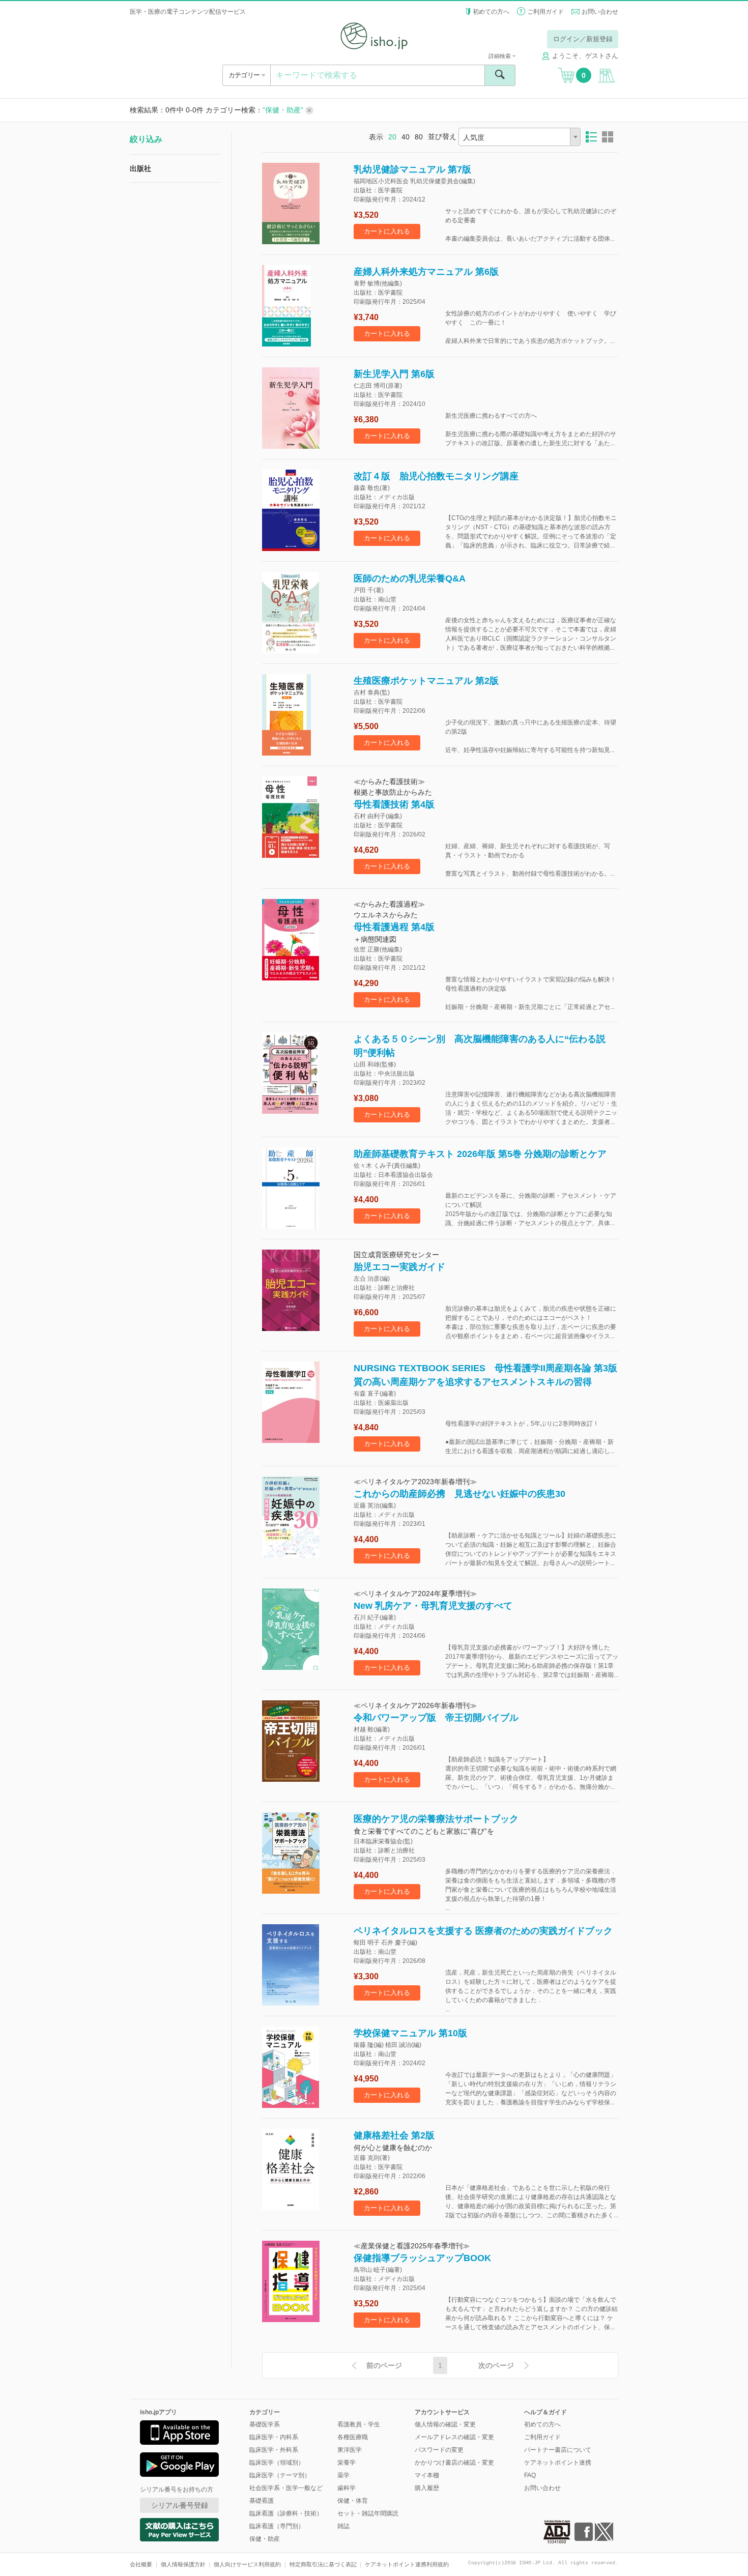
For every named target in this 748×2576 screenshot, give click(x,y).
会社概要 (141, 2564)
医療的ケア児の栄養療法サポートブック (436, 1819)
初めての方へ (491, 12)
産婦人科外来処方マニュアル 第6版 (426, 272)
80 (419, 137)
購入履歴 (427, 2488)
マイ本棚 (427, 2475)
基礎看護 (262, 2501)
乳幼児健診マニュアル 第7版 (412, 169)
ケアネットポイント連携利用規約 (407, 2564)
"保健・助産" (284, 110)
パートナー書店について (558, 2450)
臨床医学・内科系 (274, 2437)
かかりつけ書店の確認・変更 (454, 2463)
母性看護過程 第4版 (394, 927)
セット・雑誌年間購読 (368, 2513)
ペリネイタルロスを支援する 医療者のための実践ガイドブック (483, 1931)
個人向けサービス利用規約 (247, 2564)
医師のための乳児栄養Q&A (410, 578)
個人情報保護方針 (183, 2564)
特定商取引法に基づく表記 (323, 2564)
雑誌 (343, 2526)
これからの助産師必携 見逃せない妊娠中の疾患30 (459, 1494)
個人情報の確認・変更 (445, 2424)
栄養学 (347, 2463)
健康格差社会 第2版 (394, 2135)
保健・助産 (265, 2539)
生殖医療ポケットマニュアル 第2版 (426, 681)
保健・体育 (353, 2501)
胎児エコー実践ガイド (399, 1267)
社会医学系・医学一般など (286, 2488)
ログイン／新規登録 (583, 39)
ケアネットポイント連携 (558, 2463)
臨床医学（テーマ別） (280, 2475)
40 (406, 137)
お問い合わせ (600, 12)
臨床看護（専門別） (277, 2526)
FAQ (530, 2475)
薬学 (343, 2475)
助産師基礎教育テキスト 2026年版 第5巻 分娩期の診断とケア (480, 1154)
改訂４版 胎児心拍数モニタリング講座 (436, 476)
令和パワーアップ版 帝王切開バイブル (436, 1718)
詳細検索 (500, 56)
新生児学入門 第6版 (394, 374)
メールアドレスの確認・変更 (454, 2437)
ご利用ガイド (545, 12)
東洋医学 (350, 2450)
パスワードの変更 (439, 2450)
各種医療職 (353, 2437)
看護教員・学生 (359, 2424)
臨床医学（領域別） (277, 2463)
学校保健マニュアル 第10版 (410, 2033)
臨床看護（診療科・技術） (286, 2513)
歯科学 (347, 2488)
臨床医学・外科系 (274, 2450)
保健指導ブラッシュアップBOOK (422, 2258)
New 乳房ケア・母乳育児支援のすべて (433, 1606)
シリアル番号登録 (180, 2505)
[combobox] (520, 137)
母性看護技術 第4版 (394, 804)
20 (392, 137)
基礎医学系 (265, 2424)
